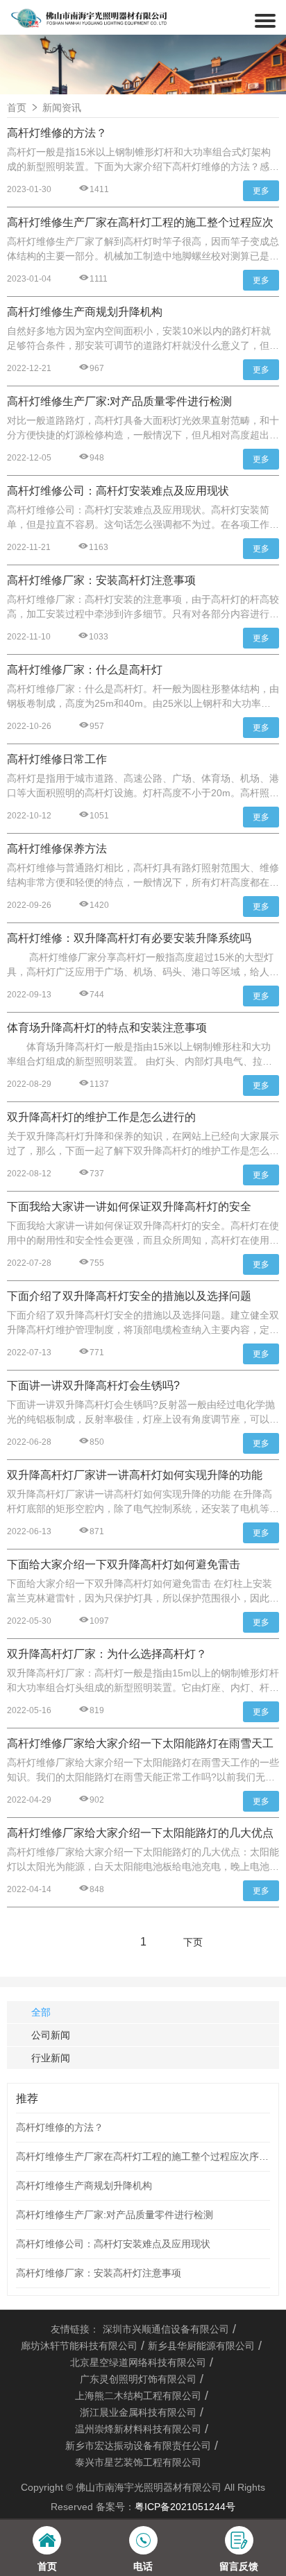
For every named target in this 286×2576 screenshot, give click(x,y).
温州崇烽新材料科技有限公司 (138, 2429)
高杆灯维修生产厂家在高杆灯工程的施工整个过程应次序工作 (143, 2156)
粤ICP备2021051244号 (185, 2507)
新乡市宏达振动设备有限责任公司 (138, 2446)
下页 (193, 1942)
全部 (41, 2012)
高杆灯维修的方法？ (60, 2127)
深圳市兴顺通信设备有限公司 (166, 2329)
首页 (17, 108)
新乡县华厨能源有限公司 (201, 2346)
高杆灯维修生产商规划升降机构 (84, 2186)
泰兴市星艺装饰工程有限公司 (138, 2462)
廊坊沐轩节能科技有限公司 (79, 2346)
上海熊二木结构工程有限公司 (138, 2396)
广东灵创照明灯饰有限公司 (138, 2379)
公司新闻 (51, 2035)
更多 (261, 191)
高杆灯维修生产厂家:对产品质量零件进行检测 (115, 2215)
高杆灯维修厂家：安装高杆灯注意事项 (99, 2273)
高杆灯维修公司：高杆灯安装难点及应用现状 (113, 2244)
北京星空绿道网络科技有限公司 (138, 2362)
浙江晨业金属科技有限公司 (138, 2412)
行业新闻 (51, 2058)
